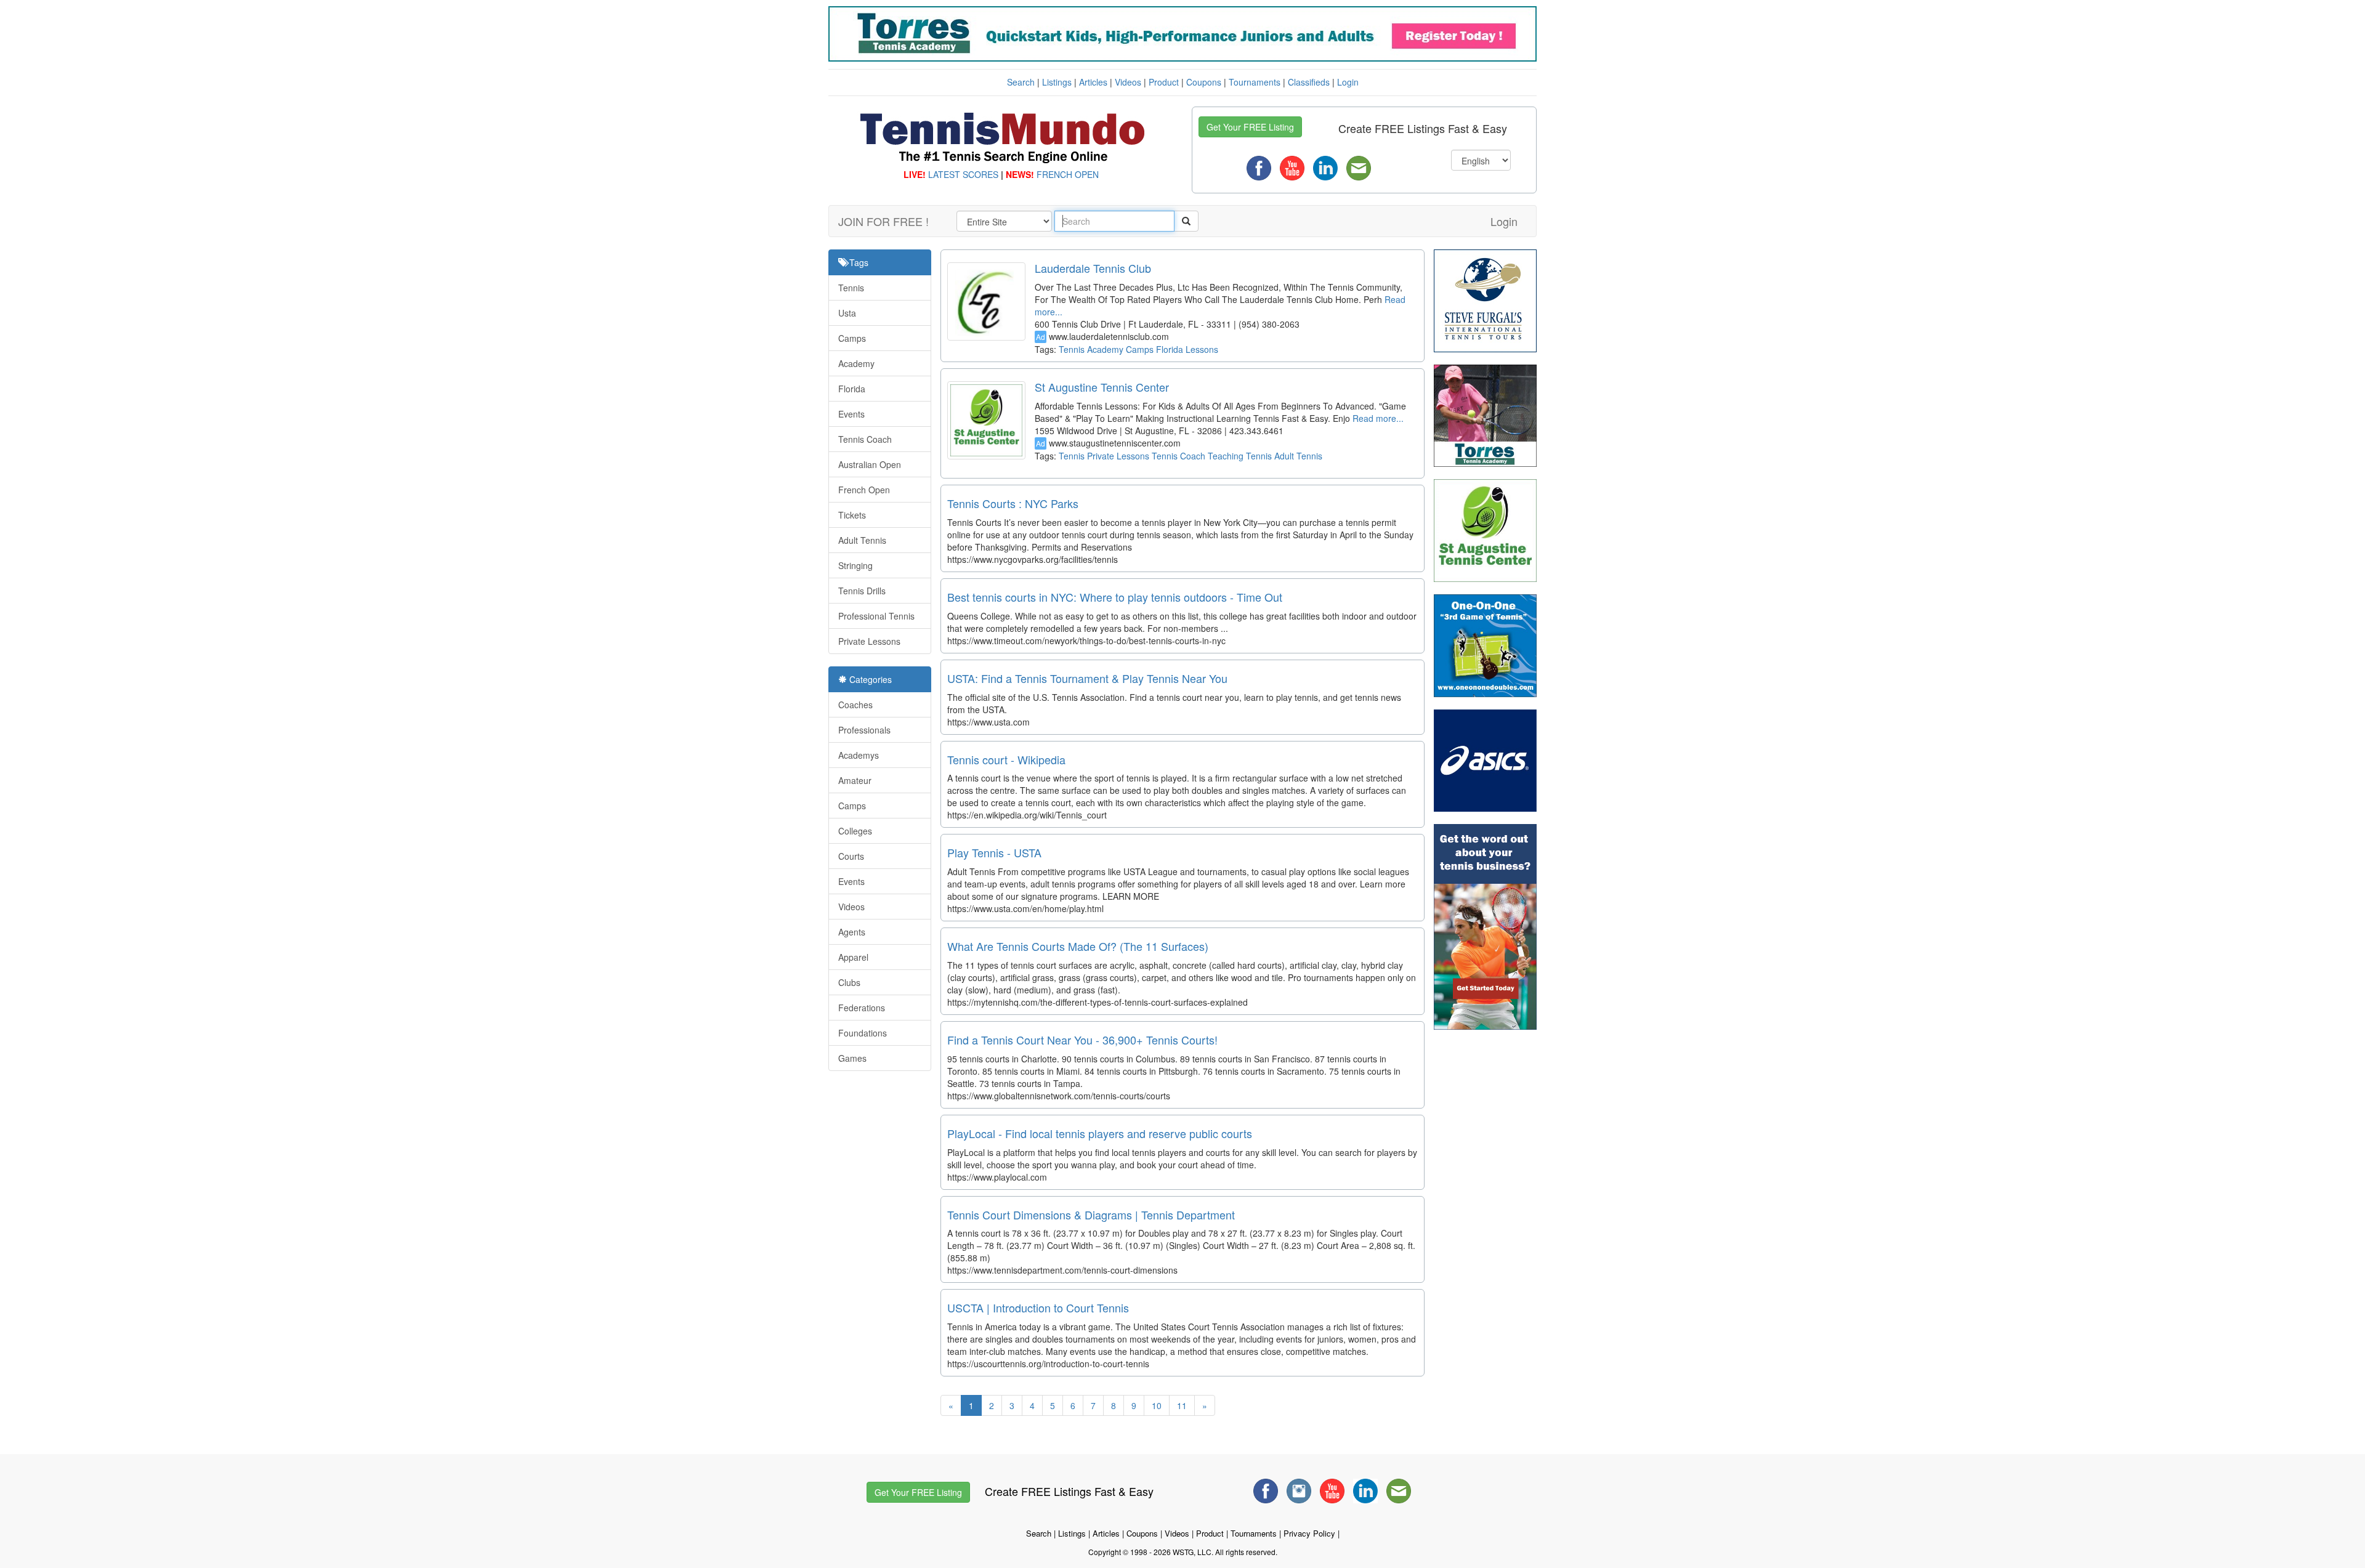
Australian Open (870, 464)
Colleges (855, 831)
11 (1182, 1405)
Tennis (851, 288)
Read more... (1377, 418)
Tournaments (1255, 82)
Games (852, 1058)
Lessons (1202, 349)
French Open (864, 490)
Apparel (853, 957)
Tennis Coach (865, 439)
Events (851, 414)
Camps (852, 338)
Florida (852, 389)
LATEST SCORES (963, 174)
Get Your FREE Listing (1250, 127)
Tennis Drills (862, 591)
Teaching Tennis (1240, 456)
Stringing (855, 565)
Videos (1128, 82)
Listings (1057, 82)
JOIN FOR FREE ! (883, 221)
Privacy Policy (1309, 1533)
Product (1164, 82)
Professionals (864, 730)
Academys (859, 755)
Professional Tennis (876, 616)
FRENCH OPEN (1068, 174)
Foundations (863, 1033)
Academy (856, 363)
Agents (852, 932)
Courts (851, 856)
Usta (847, 313)
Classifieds (1309, 82)
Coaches (855, 705)
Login (1348, 82)
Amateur (855, 780)
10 (1157, 1405)
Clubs (849, 982)
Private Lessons (869, 641)
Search (1021, 82)
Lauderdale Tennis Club (1093, 268)
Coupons (1204, 82)
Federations (862, 1008)
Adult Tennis (862, 540)
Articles (1093, 82)
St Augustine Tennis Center (1102, 387)
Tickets (852, 515)
